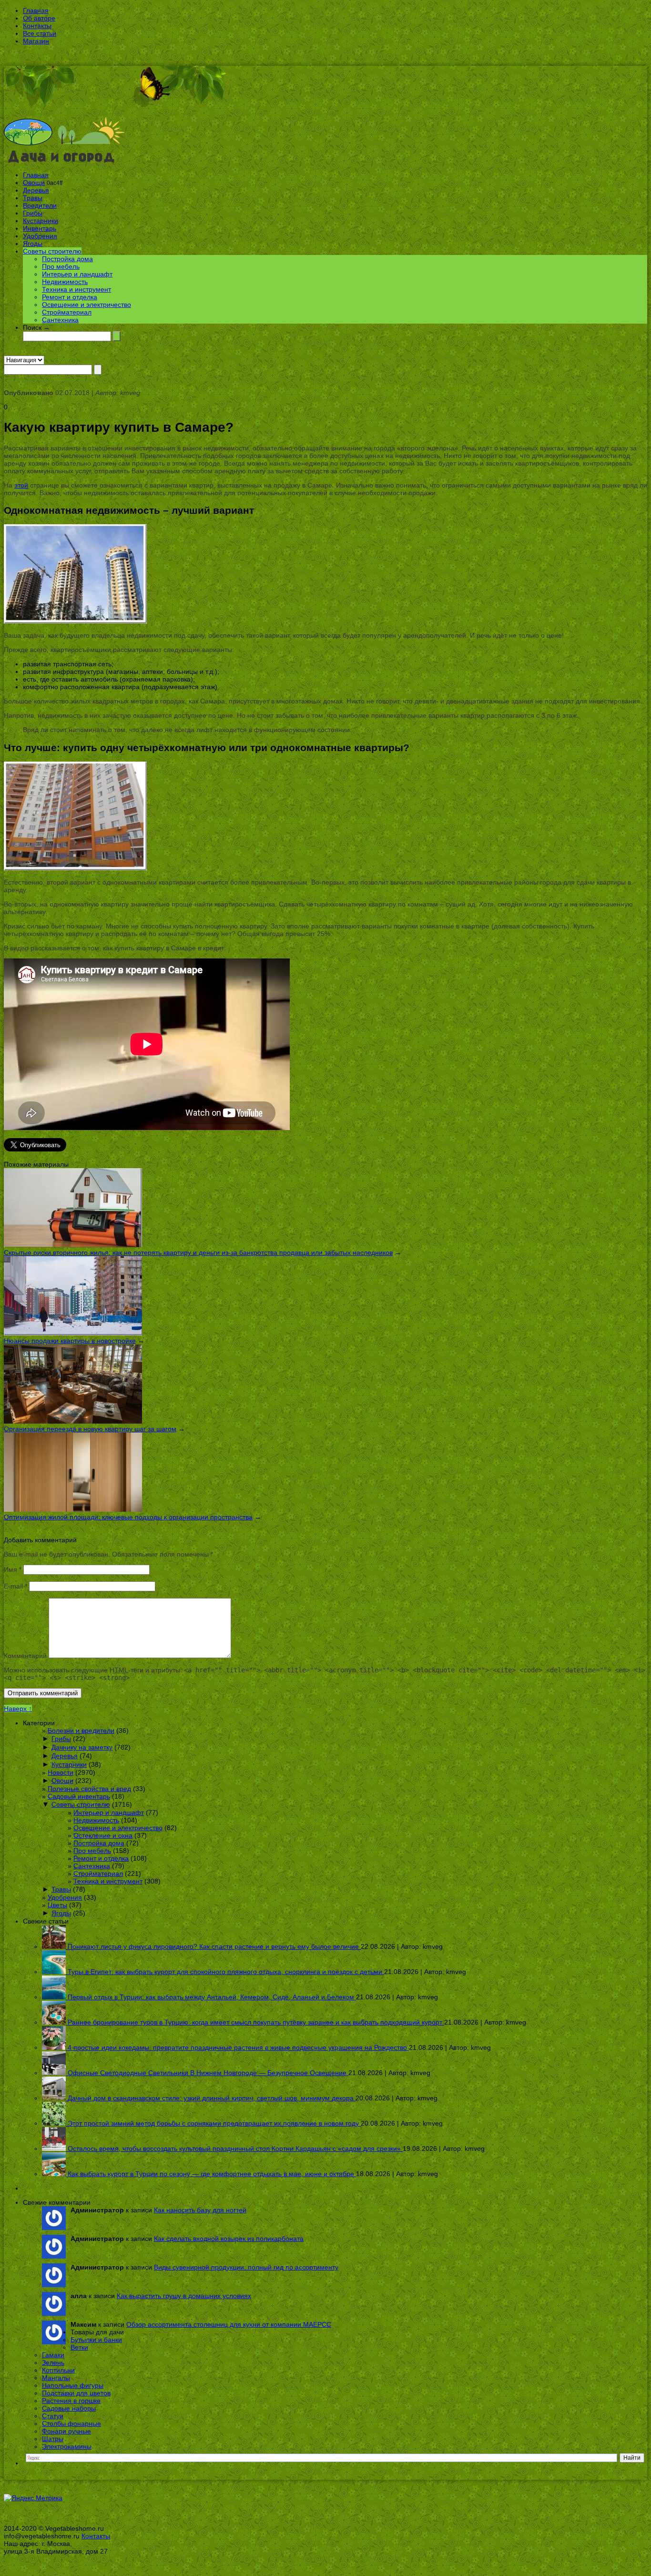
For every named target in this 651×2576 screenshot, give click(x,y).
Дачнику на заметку (82, 1747)
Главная (36, 10)
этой (21, 485)
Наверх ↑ (18, 1709)
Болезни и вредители (81, 1731)
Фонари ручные (66, 2431)
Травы (33, 198)
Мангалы (56, 2378)
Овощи (34, 183)
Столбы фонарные (71, 2423)
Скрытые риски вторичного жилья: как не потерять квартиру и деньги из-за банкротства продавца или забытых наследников (198, 1252)
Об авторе (39, 18)
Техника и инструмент (76, 289)
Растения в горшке (71, 2401)
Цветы (57, 1905)
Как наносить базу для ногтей (200, 2210)
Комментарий (25, 1656)
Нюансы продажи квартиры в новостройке (70, 1341)
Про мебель (61, 266)
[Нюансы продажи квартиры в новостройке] (73, 1333)
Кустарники (41, 221)
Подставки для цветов (76, 2393)
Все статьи (40, 33)
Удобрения (40, 236)
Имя (13, 1569)
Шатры (53, 2439)
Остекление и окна (103, 1835)
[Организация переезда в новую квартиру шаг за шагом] (73, 1421)
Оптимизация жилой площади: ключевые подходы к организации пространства (128, 1517)
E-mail (15, 1586)
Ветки (79, 2347)
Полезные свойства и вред (89, 1789)
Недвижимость (65, 282)
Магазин (36, 41)
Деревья (36, 190)
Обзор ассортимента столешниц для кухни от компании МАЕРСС (229, 2324)
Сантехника (60, 320)
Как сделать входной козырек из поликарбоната (229, 2239)
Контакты (37, 26)
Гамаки (53, 2355)
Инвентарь (40, 228)
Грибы (33, 213)
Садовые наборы (69, 2408)
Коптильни (58, 2370)
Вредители (40, 205)
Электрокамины (67, 2446)
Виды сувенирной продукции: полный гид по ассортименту (246, 2267)
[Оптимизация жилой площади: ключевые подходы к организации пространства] (73, 1509)
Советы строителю (52, 251)
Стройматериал (67, 312)
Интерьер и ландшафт (77, 274)
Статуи (53, 2416)
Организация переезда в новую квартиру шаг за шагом (90, 1429)
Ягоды (33, 244)
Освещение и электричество (86, 305)
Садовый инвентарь (79, 1796)
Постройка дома (67, 259)
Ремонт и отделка (70, 297)
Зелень (53, 2362)
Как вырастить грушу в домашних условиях (184, 2296)
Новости (61, 1772)
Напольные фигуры (73, 2385)
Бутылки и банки (96, 2340)
